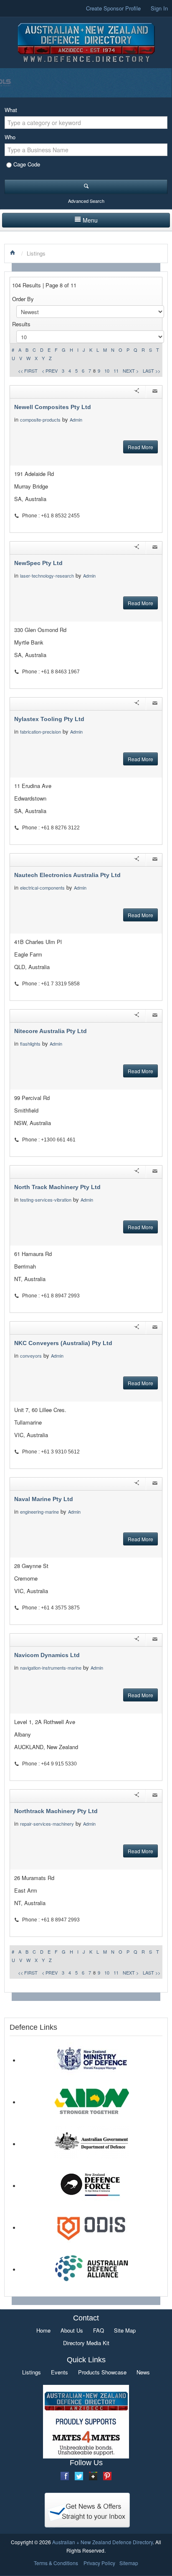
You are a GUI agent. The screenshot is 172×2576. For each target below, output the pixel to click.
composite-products (40, 420)
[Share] (137, 392)
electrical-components (42, 888)
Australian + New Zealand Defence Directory (102, 2542)
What (11, 110)
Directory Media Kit (86, 2343)
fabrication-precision (40, 732)
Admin (77, 420)
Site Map (125, 2330)
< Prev (50, 371)
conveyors (31, 1356)
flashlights (30, 1044)
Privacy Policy (99, 2563)
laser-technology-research (47, 576)
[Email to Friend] (155, 392)
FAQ (99, 2330)
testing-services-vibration (46, 1200)
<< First (28, 371)
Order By (23, 299)
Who (10, 137)
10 (107, 371)
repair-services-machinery (47, 1824)
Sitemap (129, 2563)
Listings (32, 2372)
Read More (140, 447)
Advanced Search (86, 201)
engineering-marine (39, 1512)
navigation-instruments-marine (51, 1668)
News (143, 2372)
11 (116, 371)
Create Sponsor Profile (113, 8)
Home (43, 2330)
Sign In (159, 8)
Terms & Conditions (56, 2563)
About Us (72, 2330)
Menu (90, 220)
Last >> (152, 371)
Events (59, 2372)
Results (21, 324)
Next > (131, 371)
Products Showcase (102, 2372)
